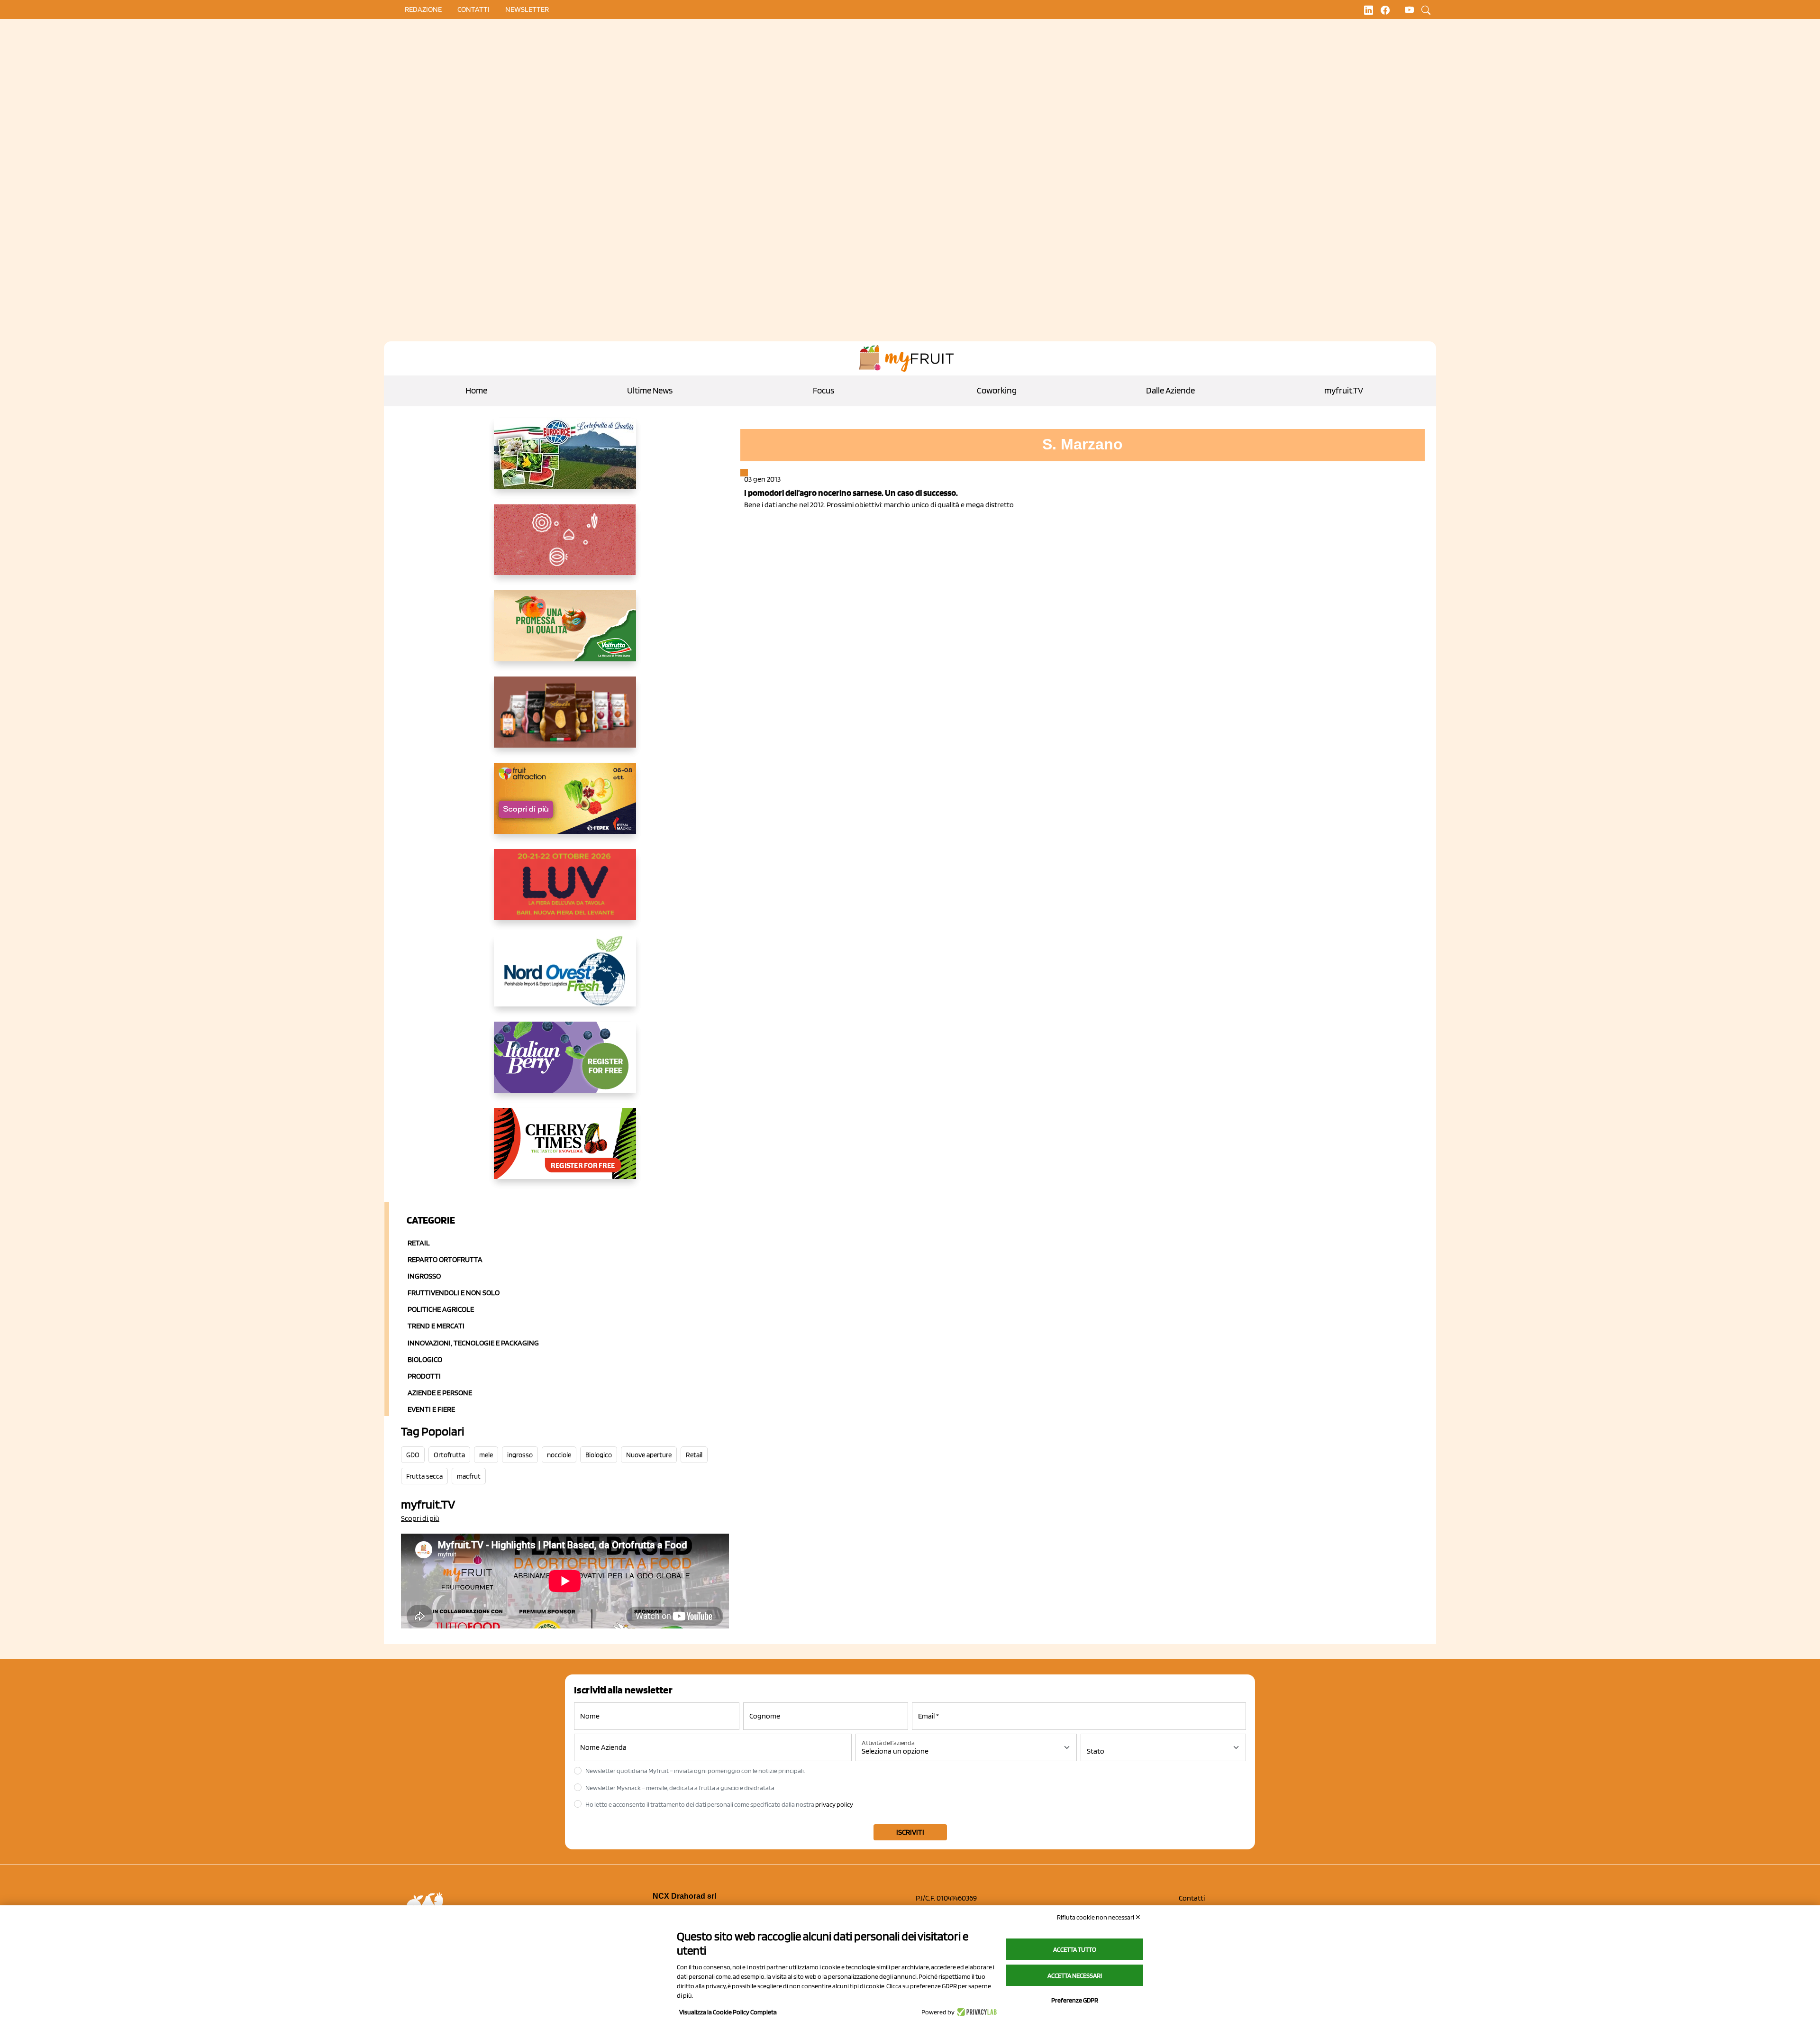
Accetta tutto (1075, 1949)
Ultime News (650, 390)
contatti (473, 9)
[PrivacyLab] (976, 2012)
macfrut (469, 1476)
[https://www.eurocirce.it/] (565, 461)
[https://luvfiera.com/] (565, 892)
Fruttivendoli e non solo (454, 1293)
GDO (413, 1455)
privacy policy (834, 1804)
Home (476, 390)
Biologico (425, 1359)
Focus (824, 390)
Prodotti (424, 1376)
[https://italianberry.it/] (565, 1065)
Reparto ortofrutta (445, 1259)
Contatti (1192, 1898)
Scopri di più (420, 1518)
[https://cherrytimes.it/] (565, 1151)
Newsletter (527, 9)
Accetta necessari (1075, 1975)
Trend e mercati (436, 1326)
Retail (419, 1243)
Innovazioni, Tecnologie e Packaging (473, 1343)
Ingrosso (424, 1276)
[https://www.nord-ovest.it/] (565, 978)
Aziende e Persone (440, 1393)
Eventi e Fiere (431, 1409)
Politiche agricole (441, 1309)
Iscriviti (910, 1832)
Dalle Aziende (1170, 390)
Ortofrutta (449, 1455)
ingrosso (520, 1455)
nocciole (559, 1455)
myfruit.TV (1344, 390)
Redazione (423, 9)
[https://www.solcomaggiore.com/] (565, 547)
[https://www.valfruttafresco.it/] (565, 633)
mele (486, 1455)
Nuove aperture (649, 1455)
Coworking (997, 390)
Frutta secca (424, 1476)
